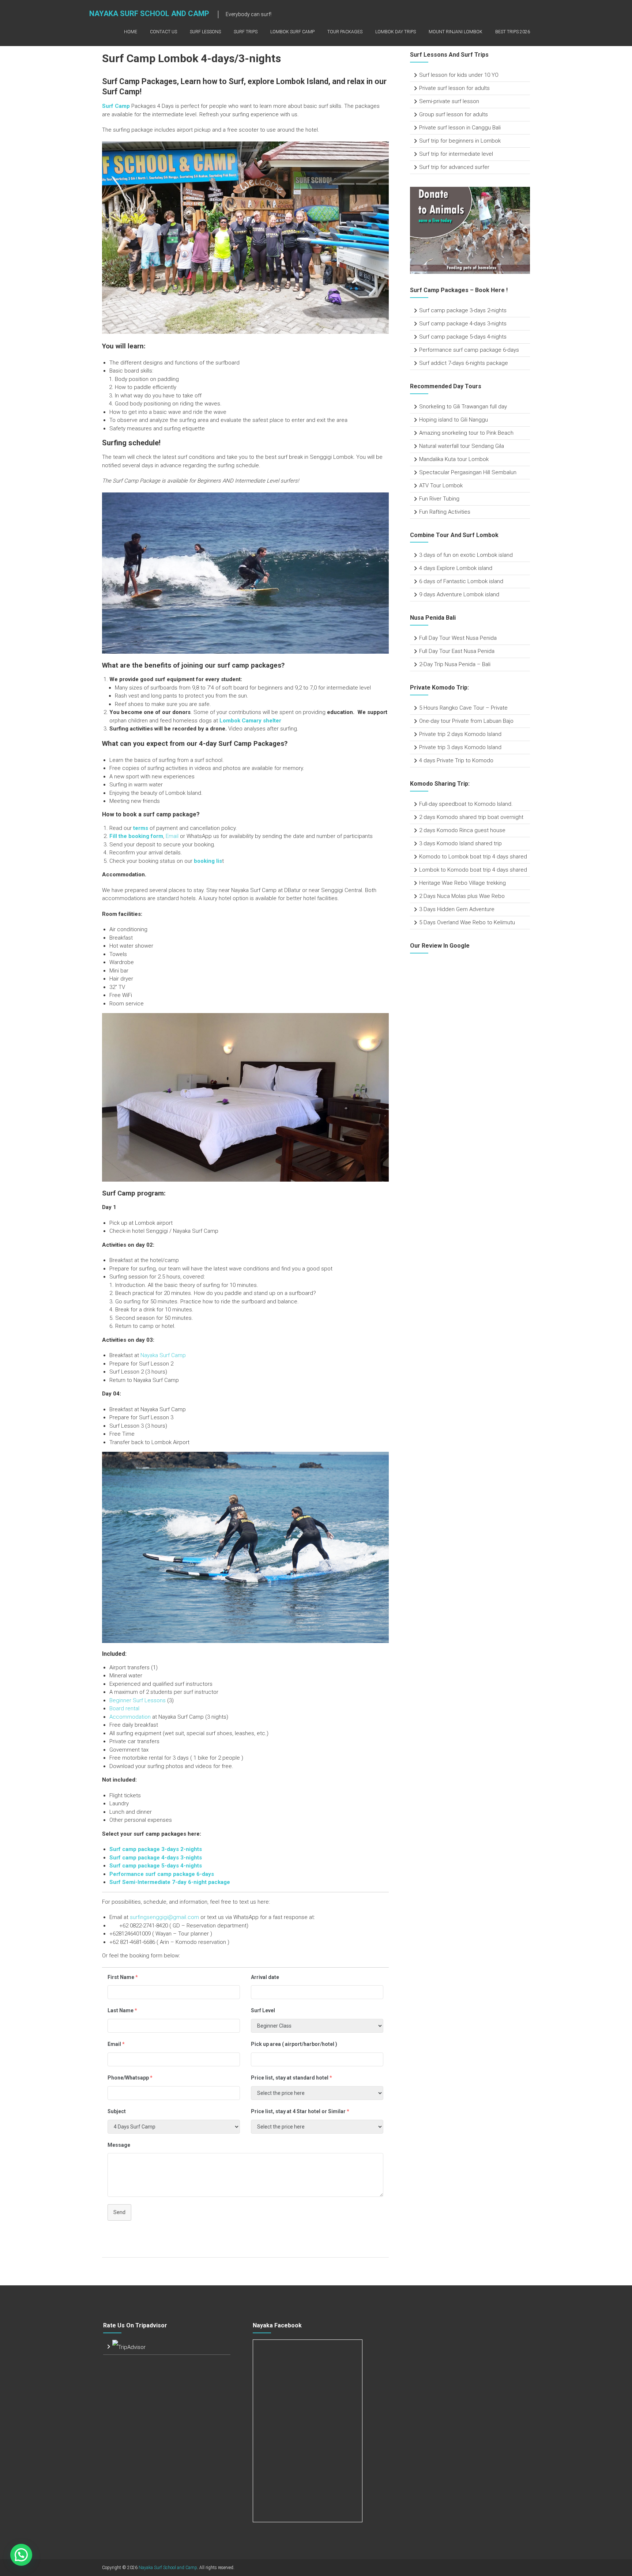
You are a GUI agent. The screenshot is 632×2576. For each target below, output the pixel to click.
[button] (21, 2555)
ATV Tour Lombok (441, 486)
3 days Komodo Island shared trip (460, 843)
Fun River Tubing (440, 499)
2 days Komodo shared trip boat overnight (471, 817)
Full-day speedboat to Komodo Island (465, 804)
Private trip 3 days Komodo (453, 747)
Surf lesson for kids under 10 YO (459, 75)
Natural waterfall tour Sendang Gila (462, 446)
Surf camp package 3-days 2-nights (463, 310)
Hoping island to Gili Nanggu (454, 420)
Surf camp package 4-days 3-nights (156, 1858)
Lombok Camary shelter (250, 721)
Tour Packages (345, 32)
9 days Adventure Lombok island (459, 594)
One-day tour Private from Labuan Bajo (466, 721)
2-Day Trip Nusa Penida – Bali (455, 664)
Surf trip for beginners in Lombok (460, 141)
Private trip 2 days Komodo (453, 734)
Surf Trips (246, 32)
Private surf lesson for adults (454, 88)
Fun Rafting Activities (445, 512)
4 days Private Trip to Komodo (456, 760)
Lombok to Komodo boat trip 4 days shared (473, 870)
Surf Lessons (205, 32)
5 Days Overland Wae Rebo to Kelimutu (467, 922)
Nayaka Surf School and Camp (149, 14)
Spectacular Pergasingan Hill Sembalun (468, 472)
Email (172, 836)
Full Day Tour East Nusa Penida (457, 651)
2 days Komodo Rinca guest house (462, 830)
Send (119, 2212)
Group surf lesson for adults (454, 114)
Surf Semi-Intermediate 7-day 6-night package (170, 1882)
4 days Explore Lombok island (456, 568)
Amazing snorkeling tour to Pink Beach (466, 433)
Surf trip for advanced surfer (454, 167)
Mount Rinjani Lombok (456, 32)
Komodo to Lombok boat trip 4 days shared (473, 857)
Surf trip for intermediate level (456, 154)
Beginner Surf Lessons (138, 1700)
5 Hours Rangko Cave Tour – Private (463, 708)
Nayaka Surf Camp (163, 1355)
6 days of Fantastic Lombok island (461, 581)
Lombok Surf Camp (292, 32)
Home (131, 32)
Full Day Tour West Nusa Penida (458, 638)
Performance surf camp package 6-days (162, 1874)
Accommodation (130, 1717)
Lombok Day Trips (396, 32)
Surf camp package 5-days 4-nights (156, 1866)
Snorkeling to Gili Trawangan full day (463, 407)
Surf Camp (116, 106)
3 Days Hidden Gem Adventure (457, 909)
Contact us (163, 32)
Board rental (124, 1708)
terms (141, 828)
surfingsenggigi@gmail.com (164, 1917)
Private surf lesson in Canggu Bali (460, 128)
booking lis (208, 861)
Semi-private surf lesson (449, 101)
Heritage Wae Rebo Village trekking (462, 883)
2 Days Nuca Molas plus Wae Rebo (462, 896)
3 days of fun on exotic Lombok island (466, 555)
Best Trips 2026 (513, 32)
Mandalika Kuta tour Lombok (454, 459)
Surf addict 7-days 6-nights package (464, 363)
